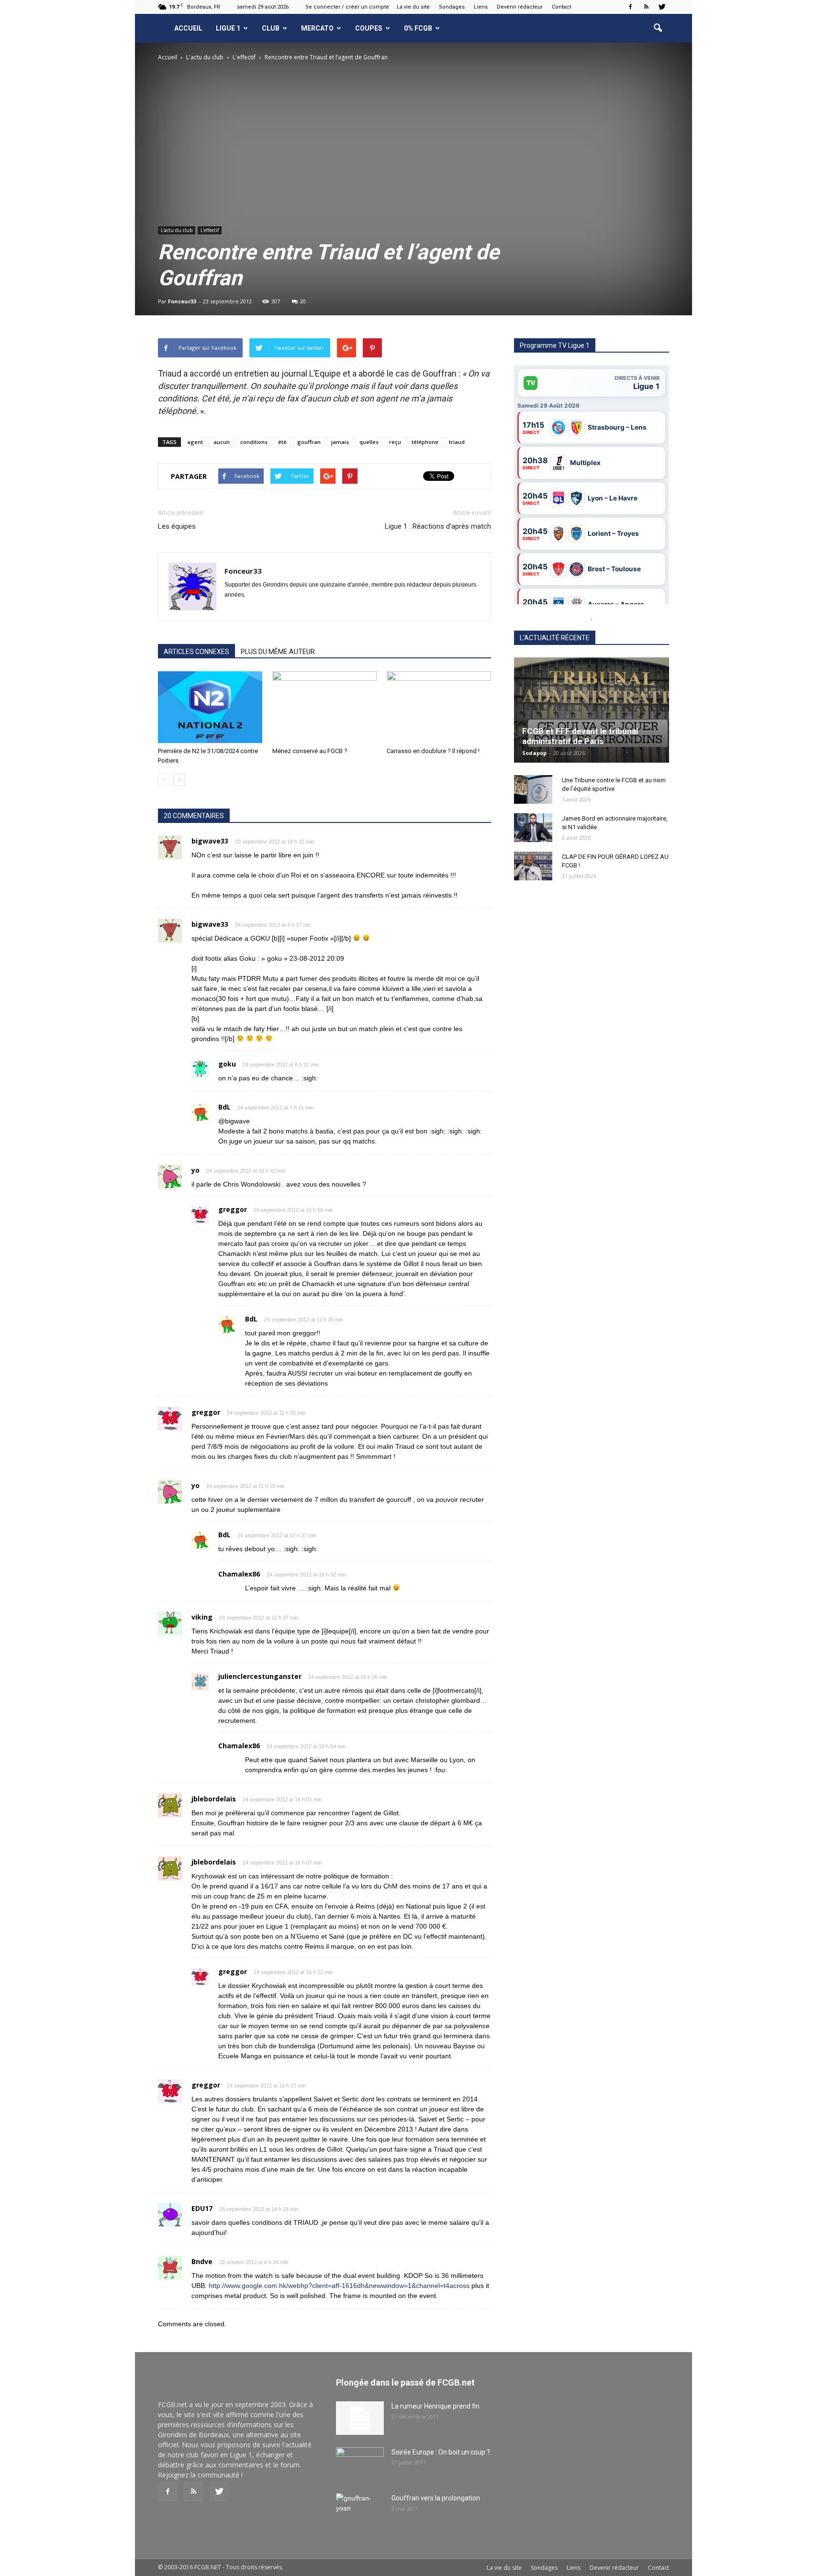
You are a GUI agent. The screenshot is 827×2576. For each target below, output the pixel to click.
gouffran (309, 442)
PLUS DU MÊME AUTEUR (278, 652)
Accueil (188, 28)
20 (303, 301)
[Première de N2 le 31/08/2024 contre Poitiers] (210, 707)
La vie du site (413, 7)
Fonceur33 (182, 301)
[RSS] (646, 7)
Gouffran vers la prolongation (436, 2498)
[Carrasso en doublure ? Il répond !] (439, 707)
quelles (369, 442)
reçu (395, 442)
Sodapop (534, 753)
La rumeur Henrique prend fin (436, 2406)
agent (195, 442)
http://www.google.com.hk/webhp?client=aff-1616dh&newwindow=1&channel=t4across (339, 2286)
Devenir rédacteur (520, 7)
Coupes (369, 28)
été (282, 442)
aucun (222, 442)
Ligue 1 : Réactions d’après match (438, 526)
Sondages (452, 7)
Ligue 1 (228, 28)
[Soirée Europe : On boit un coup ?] (360, 2464)
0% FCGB (418, 28)
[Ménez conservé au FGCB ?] (324, 707)
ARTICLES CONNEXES (196, 652)
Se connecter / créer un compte (347, 7)
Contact (561, 7)
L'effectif (210, 230)
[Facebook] (630, 7)
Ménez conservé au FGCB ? (310, 751)
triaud (457, 442)
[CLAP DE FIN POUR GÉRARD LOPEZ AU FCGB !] (533, 866)
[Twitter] (662, 7)
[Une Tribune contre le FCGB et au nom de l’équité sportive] (533, 789)
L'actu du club (177, 230)
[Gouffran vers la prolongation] (360, 2510)
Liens (481, 7)
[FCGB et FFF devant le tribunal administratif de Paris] (592, 710)
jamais (340, 442)
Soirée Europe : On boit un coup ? (441, 2452)
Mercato (317, 28)
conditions (254, 442)
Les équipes (177, 526)
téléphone (425, 442)
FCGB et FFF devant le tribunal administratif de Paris (580, 736)
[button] (658, 28)
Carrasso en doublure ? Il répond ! (433, 751)
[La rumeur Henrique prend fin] (360, 2418)
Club (271, 28)
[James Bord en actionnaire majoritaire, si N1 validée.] (533, 828)
